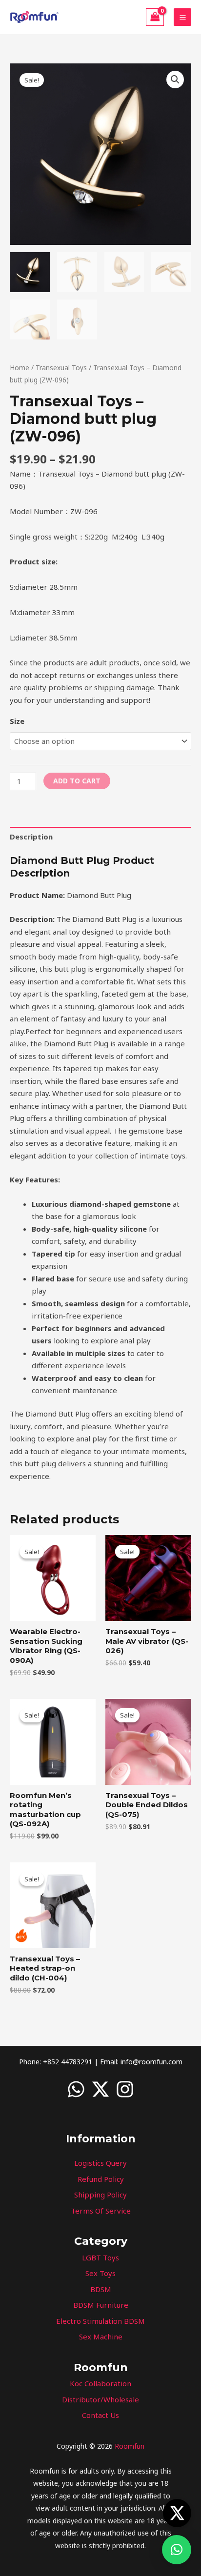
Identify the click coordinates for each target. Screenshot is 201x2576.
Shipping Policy (100, 2195)
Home (20, 368)
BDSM (101, 2289)
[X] (100, 2089)
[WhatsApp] (76, 2089)
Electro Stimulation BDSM (100, 2321)
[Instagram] (125, 2089)
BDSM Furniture (101, 2305)
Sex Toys (100, 2273)
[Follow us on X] (177, 2513)
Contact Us (100, 2415)
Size (17, 721)
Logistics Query (100, 2163)
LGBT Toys (100, 2257)
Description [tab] (31, 837)
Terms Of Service (101, 2211)
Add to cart (77, 781)
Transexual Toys (61, 368)
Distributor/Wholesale (100, 2399)
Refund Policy (101, 2179)
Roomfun (130, 2446)
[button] (175, 80)
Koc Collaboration (100, 2383)
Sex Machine (101, 2336)
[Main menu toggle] (182, 17)
